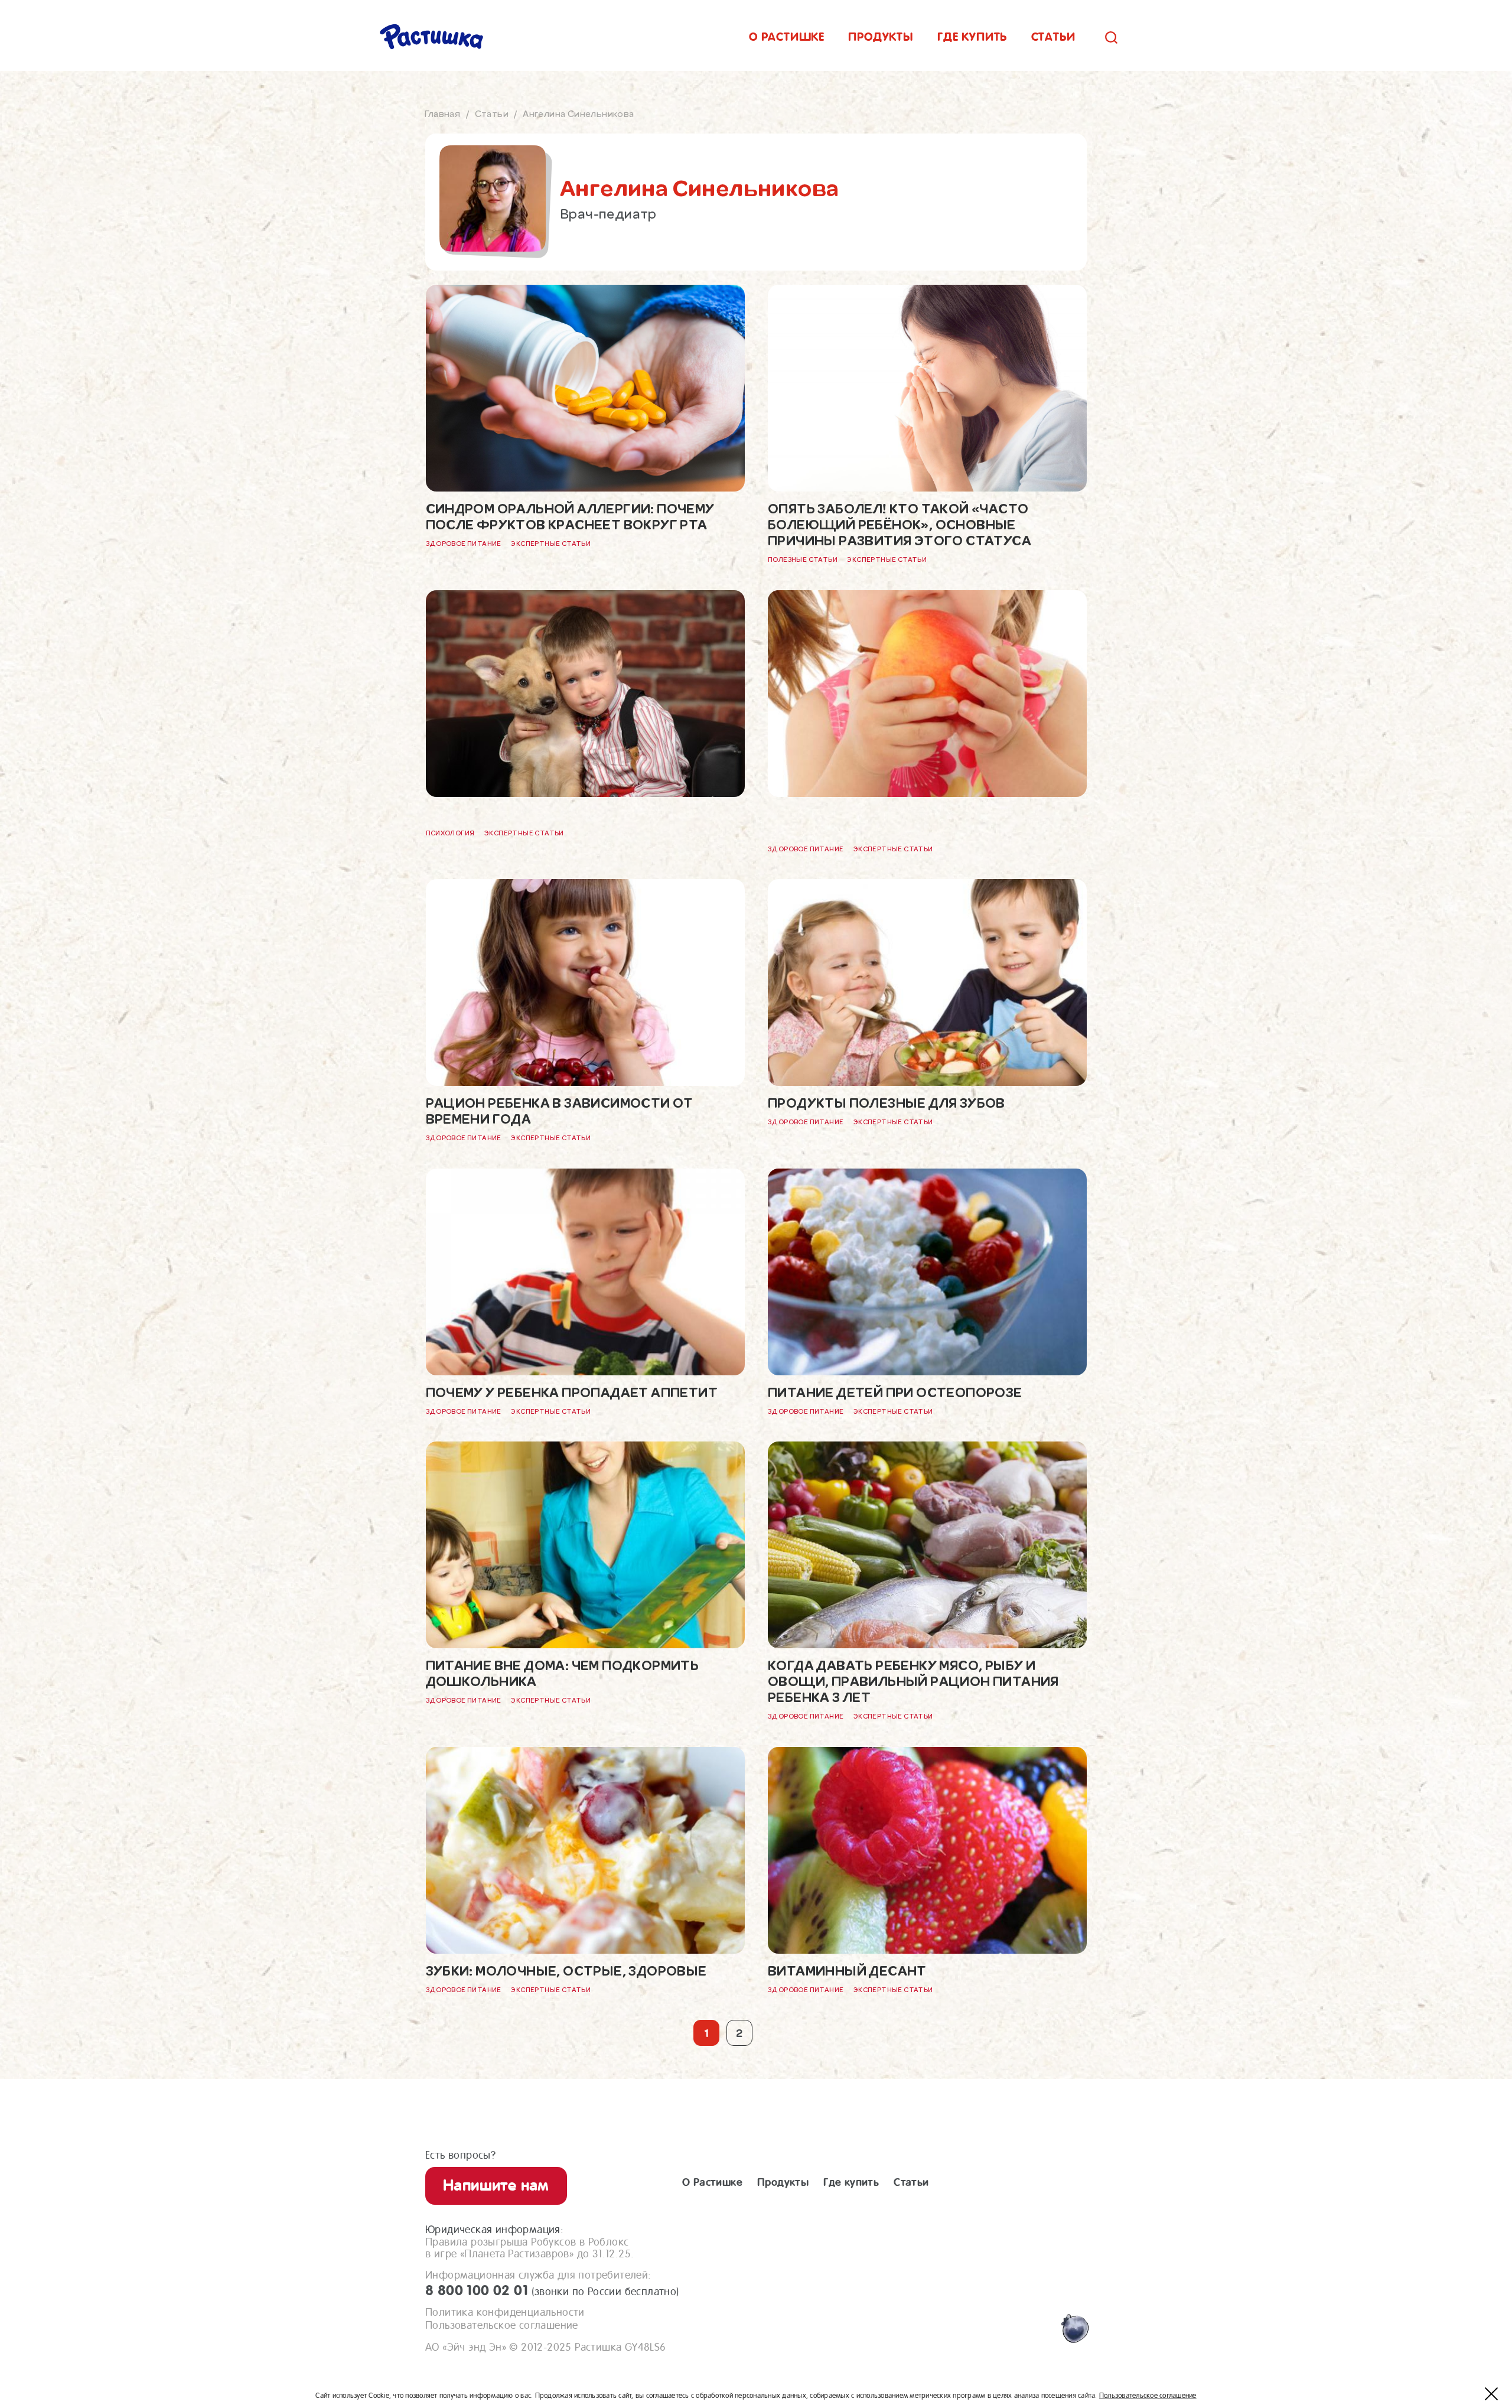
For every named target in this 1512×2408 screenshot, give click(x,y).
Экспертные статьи (551, 544)
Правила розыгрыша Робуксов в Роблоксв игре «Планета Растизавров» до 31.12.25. (529, 2248)
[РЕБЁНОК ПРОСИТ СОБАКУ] (585, 706)
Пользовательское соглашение (502, 2325)
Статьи (1053, 37)
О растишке (787, 37)
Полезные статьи (803, 560)
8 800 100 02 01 (552, 2290)
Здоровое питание (464, 544)
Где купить (972, 37)
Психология (450, 833)
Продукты (881, 37)
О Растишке (712, 2182)
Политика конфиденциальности (505, 2312)
